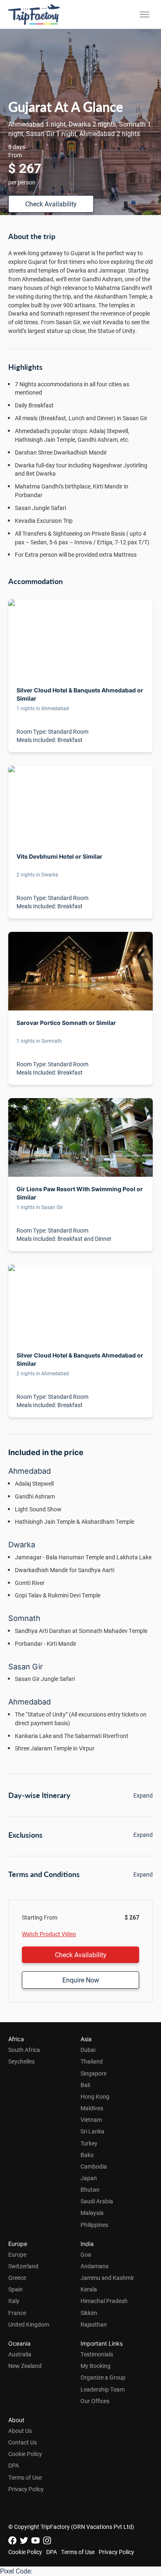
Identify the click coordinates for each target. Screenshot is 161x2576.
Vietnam (91, 2120)
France (17, 2313)
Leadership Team (103, 2389)
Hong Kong (95, 2096)
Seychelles (21, 2061)
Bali (85, 2085)
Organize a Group (103, 2377)
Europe (17, 2254)
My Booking (96, 2366)
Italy (14, 2301)
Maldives (92, 2108)
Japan (89, 2178)
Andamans (95, 2266)
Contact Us (22, 2442)
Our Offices (95, 2401)
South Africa (24, 2050)
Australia (20, 2354)
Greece (17, 2278)
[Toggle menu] (144, 14)
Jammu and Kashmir (107, 2278)
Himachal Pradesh (104, 2301)
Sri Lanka (92, 2131)
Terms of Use (25, 2477)
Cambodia (94, 2166)
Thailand (92, 2061)
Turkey (89, 2143)
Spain (15, 2289)
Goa (86, 2254)
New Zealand (25, 2366)
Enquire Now (81, 1980)
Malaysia (92, 2213)
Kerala (89, 2289)
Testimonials (97, 2354)
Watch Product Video (49, 1934)
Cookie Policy (25, 2454)
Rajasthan (94, 2324)
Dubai (88, 2050)
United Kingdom (29, 2324)
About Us (20, 2431)
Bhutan (90, 2189)
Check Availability (51, 204)
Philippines (94, 2225)
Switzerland (23, 2266)
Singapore (94, 2073)
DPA (14, 2465)
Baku (87, 2155)
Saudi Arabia (97, 2201)
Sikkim (89, 2313)
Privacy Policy (26, 2489)
